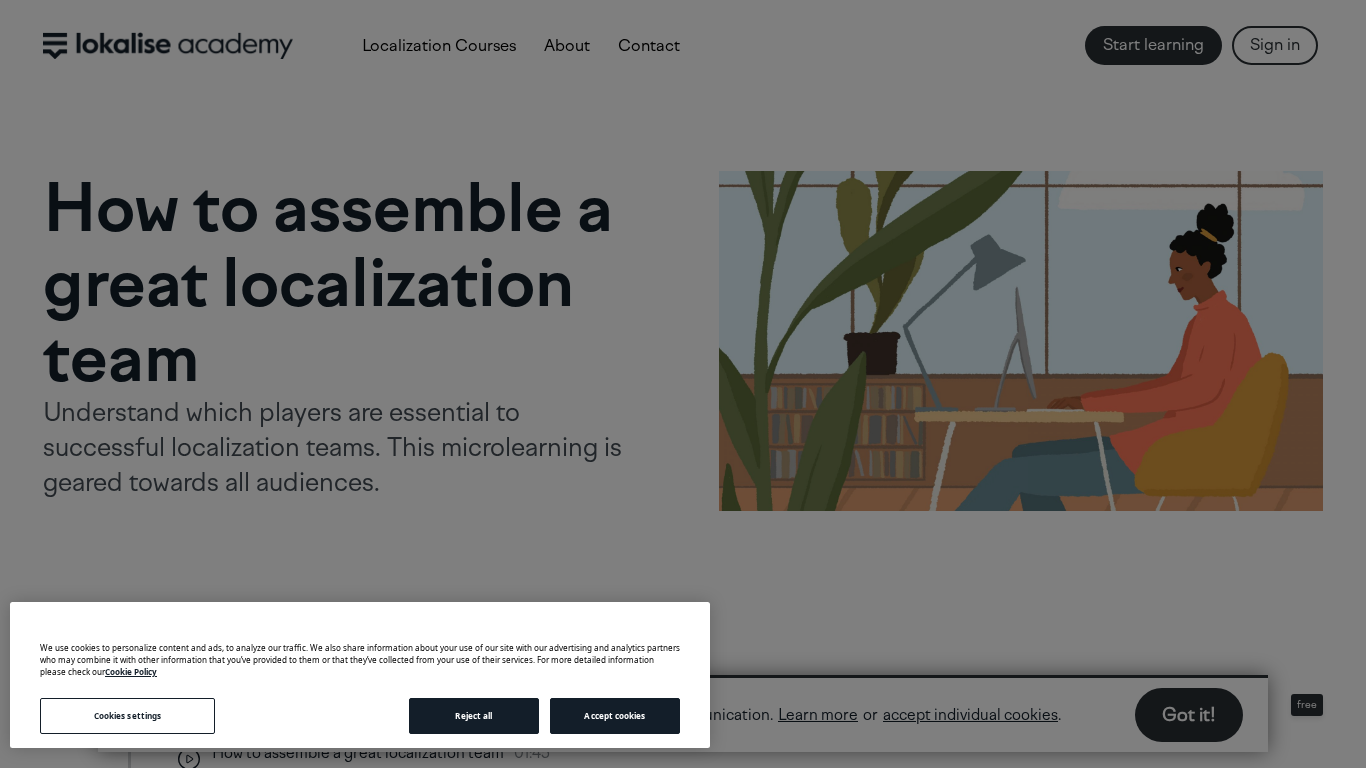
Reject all (473, 715)
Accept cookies (614, 715)
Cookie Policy (131, 671)
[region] (360, 675)
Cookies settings (127, 715)
